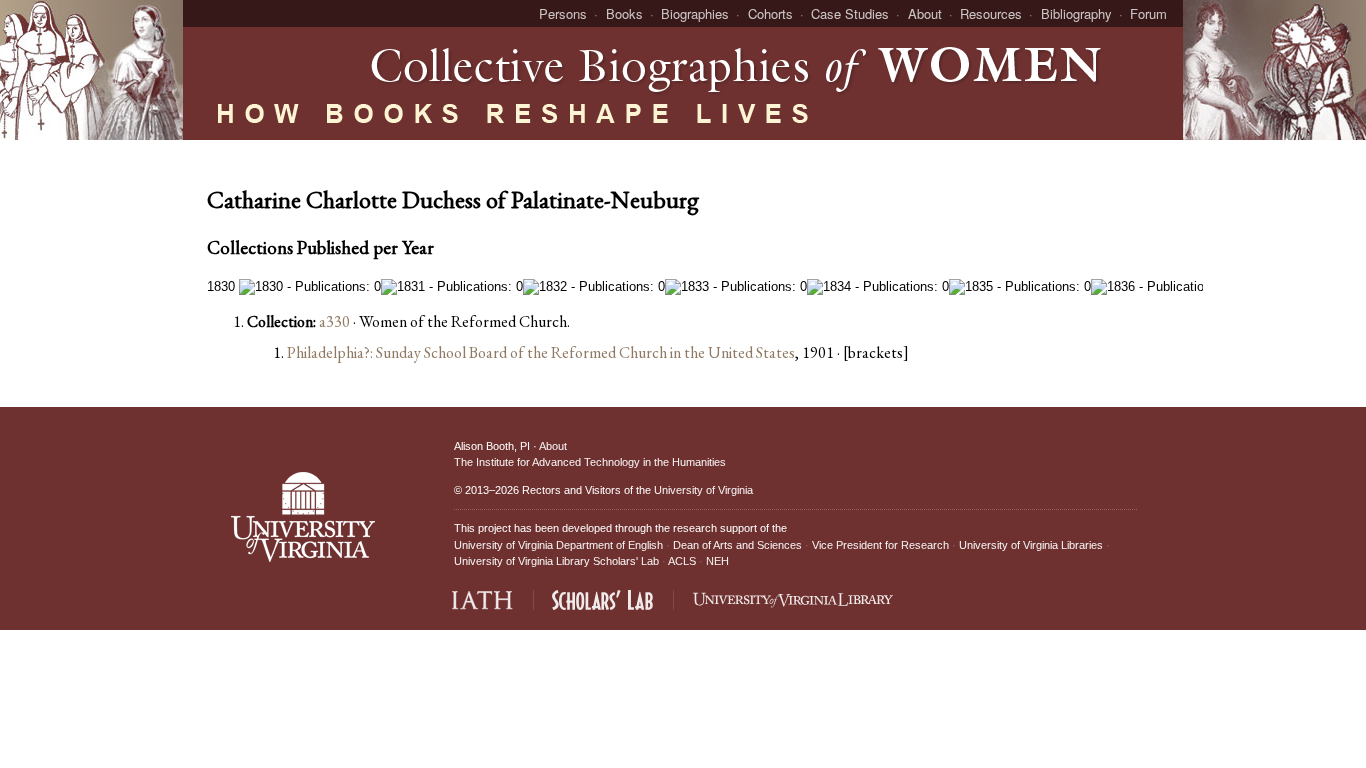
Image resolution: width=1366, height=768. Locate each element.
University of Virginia (703, 490)
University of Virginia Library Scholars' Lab (556, 561)
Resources (991, 13)
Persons (563, 13)
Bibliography (1076, 13)
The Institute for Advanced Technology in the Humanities (590, 462)
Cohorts (770, 13)
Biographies (695, 13)
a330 (334, 321)
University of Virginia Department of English (558, 545)
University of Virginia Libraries (1031, 545)
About (925, 13)
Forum (1148, 13)
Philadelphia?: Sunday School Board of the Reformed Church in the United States (541, 352)
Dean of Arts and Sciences (737, 545)
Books (624, 13)
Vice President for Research (880, 545)
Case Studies (850, 13)
